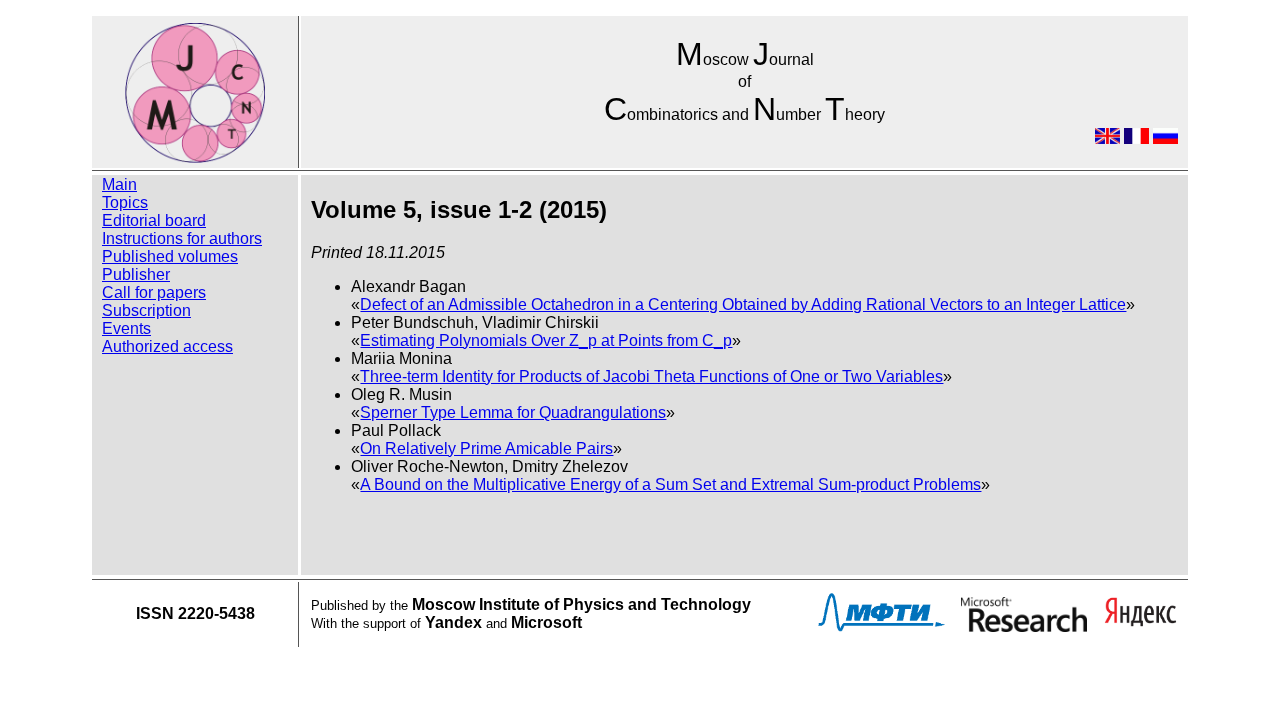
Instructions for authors (182, 238)
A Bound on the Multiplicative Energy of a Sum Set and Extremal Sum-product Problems (670, 484)
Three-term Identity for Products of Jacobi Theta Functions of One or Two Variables (651, 376)
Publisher (136, 274)
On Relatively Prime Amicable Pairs (486, 448)
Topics (125, 202)
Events (126, 328)
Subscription (146, 310)
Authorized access (167, 346)
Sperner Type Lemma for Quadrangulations (513, 412)
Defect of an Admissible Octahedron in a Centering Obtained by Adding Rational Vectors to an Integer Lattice (743, 304)
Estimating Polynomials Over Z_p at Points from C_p (546, 340)
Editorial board (154, 220)
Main (119, 184)
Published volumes (170, 256)
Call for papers (154, 292)
